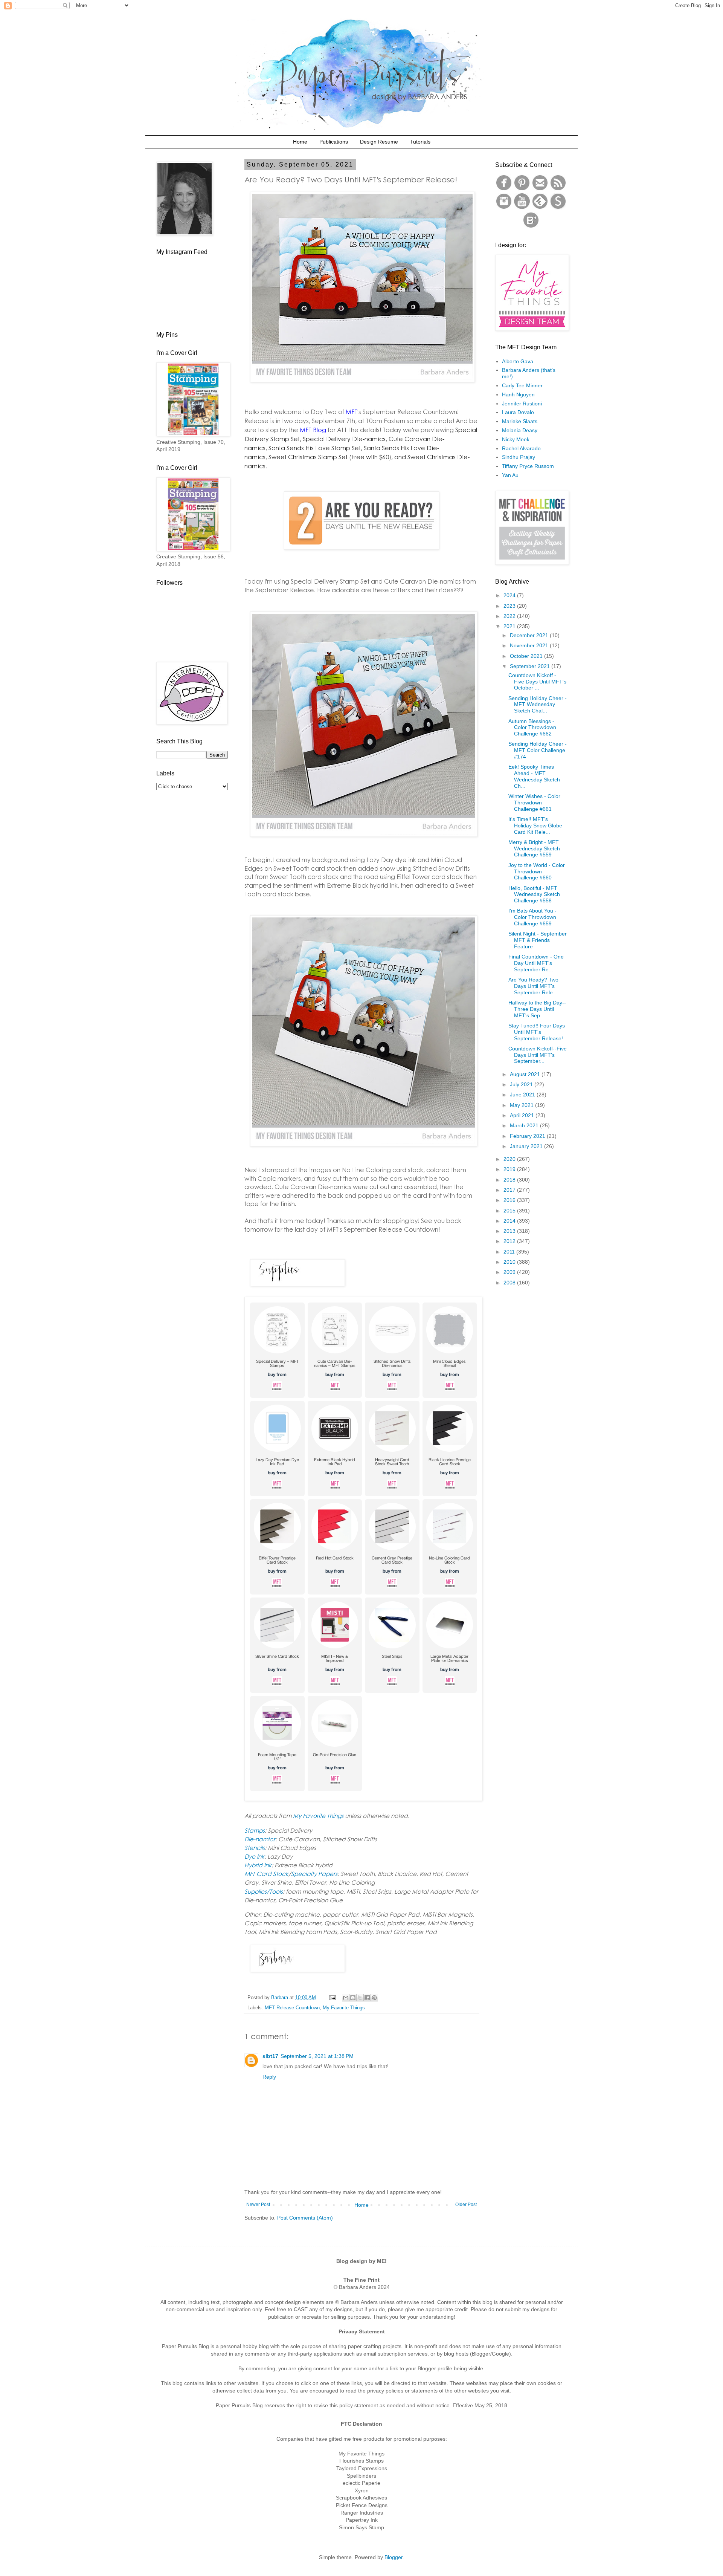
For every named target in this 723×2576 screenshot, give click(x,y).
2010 (510, 1262)
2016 (510, 1200)
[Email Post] (332, 1998)
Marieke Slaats (520, 421)
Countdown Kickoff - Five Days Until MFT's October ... (537, 682)
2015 (510, 1211)
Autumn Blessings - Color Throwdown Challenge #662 (532, 728)
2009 (510, 1272)
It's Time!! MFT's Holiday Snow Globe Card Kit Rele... (535, 826)
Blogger (394, 2557)
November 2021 (530, 645)
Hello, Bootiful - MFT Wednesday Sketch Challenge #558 (534, 894)
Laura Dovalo (518, 412)
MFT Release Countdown (292, 2008)
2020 (510, 1159)
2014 (510, 1221)
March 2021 (525, 1125)
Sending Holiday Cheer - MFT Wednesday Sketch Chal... (538, 705)
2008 (510, 1283)
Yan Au (510, 475)
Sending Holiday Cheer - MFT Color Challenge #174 (538, 750)
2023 (510, 606)
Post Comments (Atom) (305, 2218)
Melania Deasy (520, 430)
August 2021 (526, 1074)
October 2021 (527, 656)
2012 (510, 1241)
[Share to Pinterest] (374, 1998)
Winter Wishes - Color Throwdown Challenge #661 (534, 803)
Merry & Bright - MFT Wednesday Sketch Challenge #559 (534, 848)
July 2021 (522, 1084)
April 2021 (523, 1115)
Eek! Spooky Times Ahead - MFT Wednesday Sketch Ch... (534, 776)
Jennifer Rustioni (522, 404)
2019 (510, 1169)
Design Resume (379, 142)
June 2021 (523, 1095)
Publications (334, 142)
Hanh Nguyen (518, 394)
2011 (510, 1252)
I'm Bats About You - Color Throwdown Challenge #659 (532, 917)
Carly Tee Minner (522, 385)
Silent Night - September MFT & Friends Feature (538, 940)
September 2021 (531, 666)
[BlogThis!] (353, 1998)
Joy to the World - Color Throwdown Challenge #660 (537, 871)
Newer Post (258, 2205)
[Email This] (346, 1998)
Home (300, 142)
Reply (269, 2077)
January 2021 (527, 1146)
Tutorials (420, 142)
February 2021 (528, 1136)
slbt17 (270, 2056)
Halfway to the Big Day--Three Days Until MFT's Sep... (537, 1009)
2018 (510, 1180)
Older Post (466, 2205)
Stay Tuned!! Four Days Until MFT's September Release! (537, 1032)
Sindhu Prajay (519, 457)
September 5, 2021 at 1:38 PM (317, 2056)
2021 (510, 626)
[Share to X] (360, 1998)
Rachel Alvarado (521, 448)
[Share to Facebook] (367, 1998)
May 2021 (522, 1105)
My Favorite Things (344, 2008)
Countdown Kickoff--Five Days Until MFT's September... (538, 1055)
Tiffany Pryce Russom (528, 466)
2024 (510, 595)
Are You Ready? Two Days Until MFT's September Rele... (533, 986)
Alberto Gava (518, 361)
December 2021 (530, 635)
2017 (510, 1190)
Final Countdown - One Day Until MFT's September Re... (536, 963)
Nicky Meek (516, 439)
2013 (510, 1231)
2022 (510, 616)
